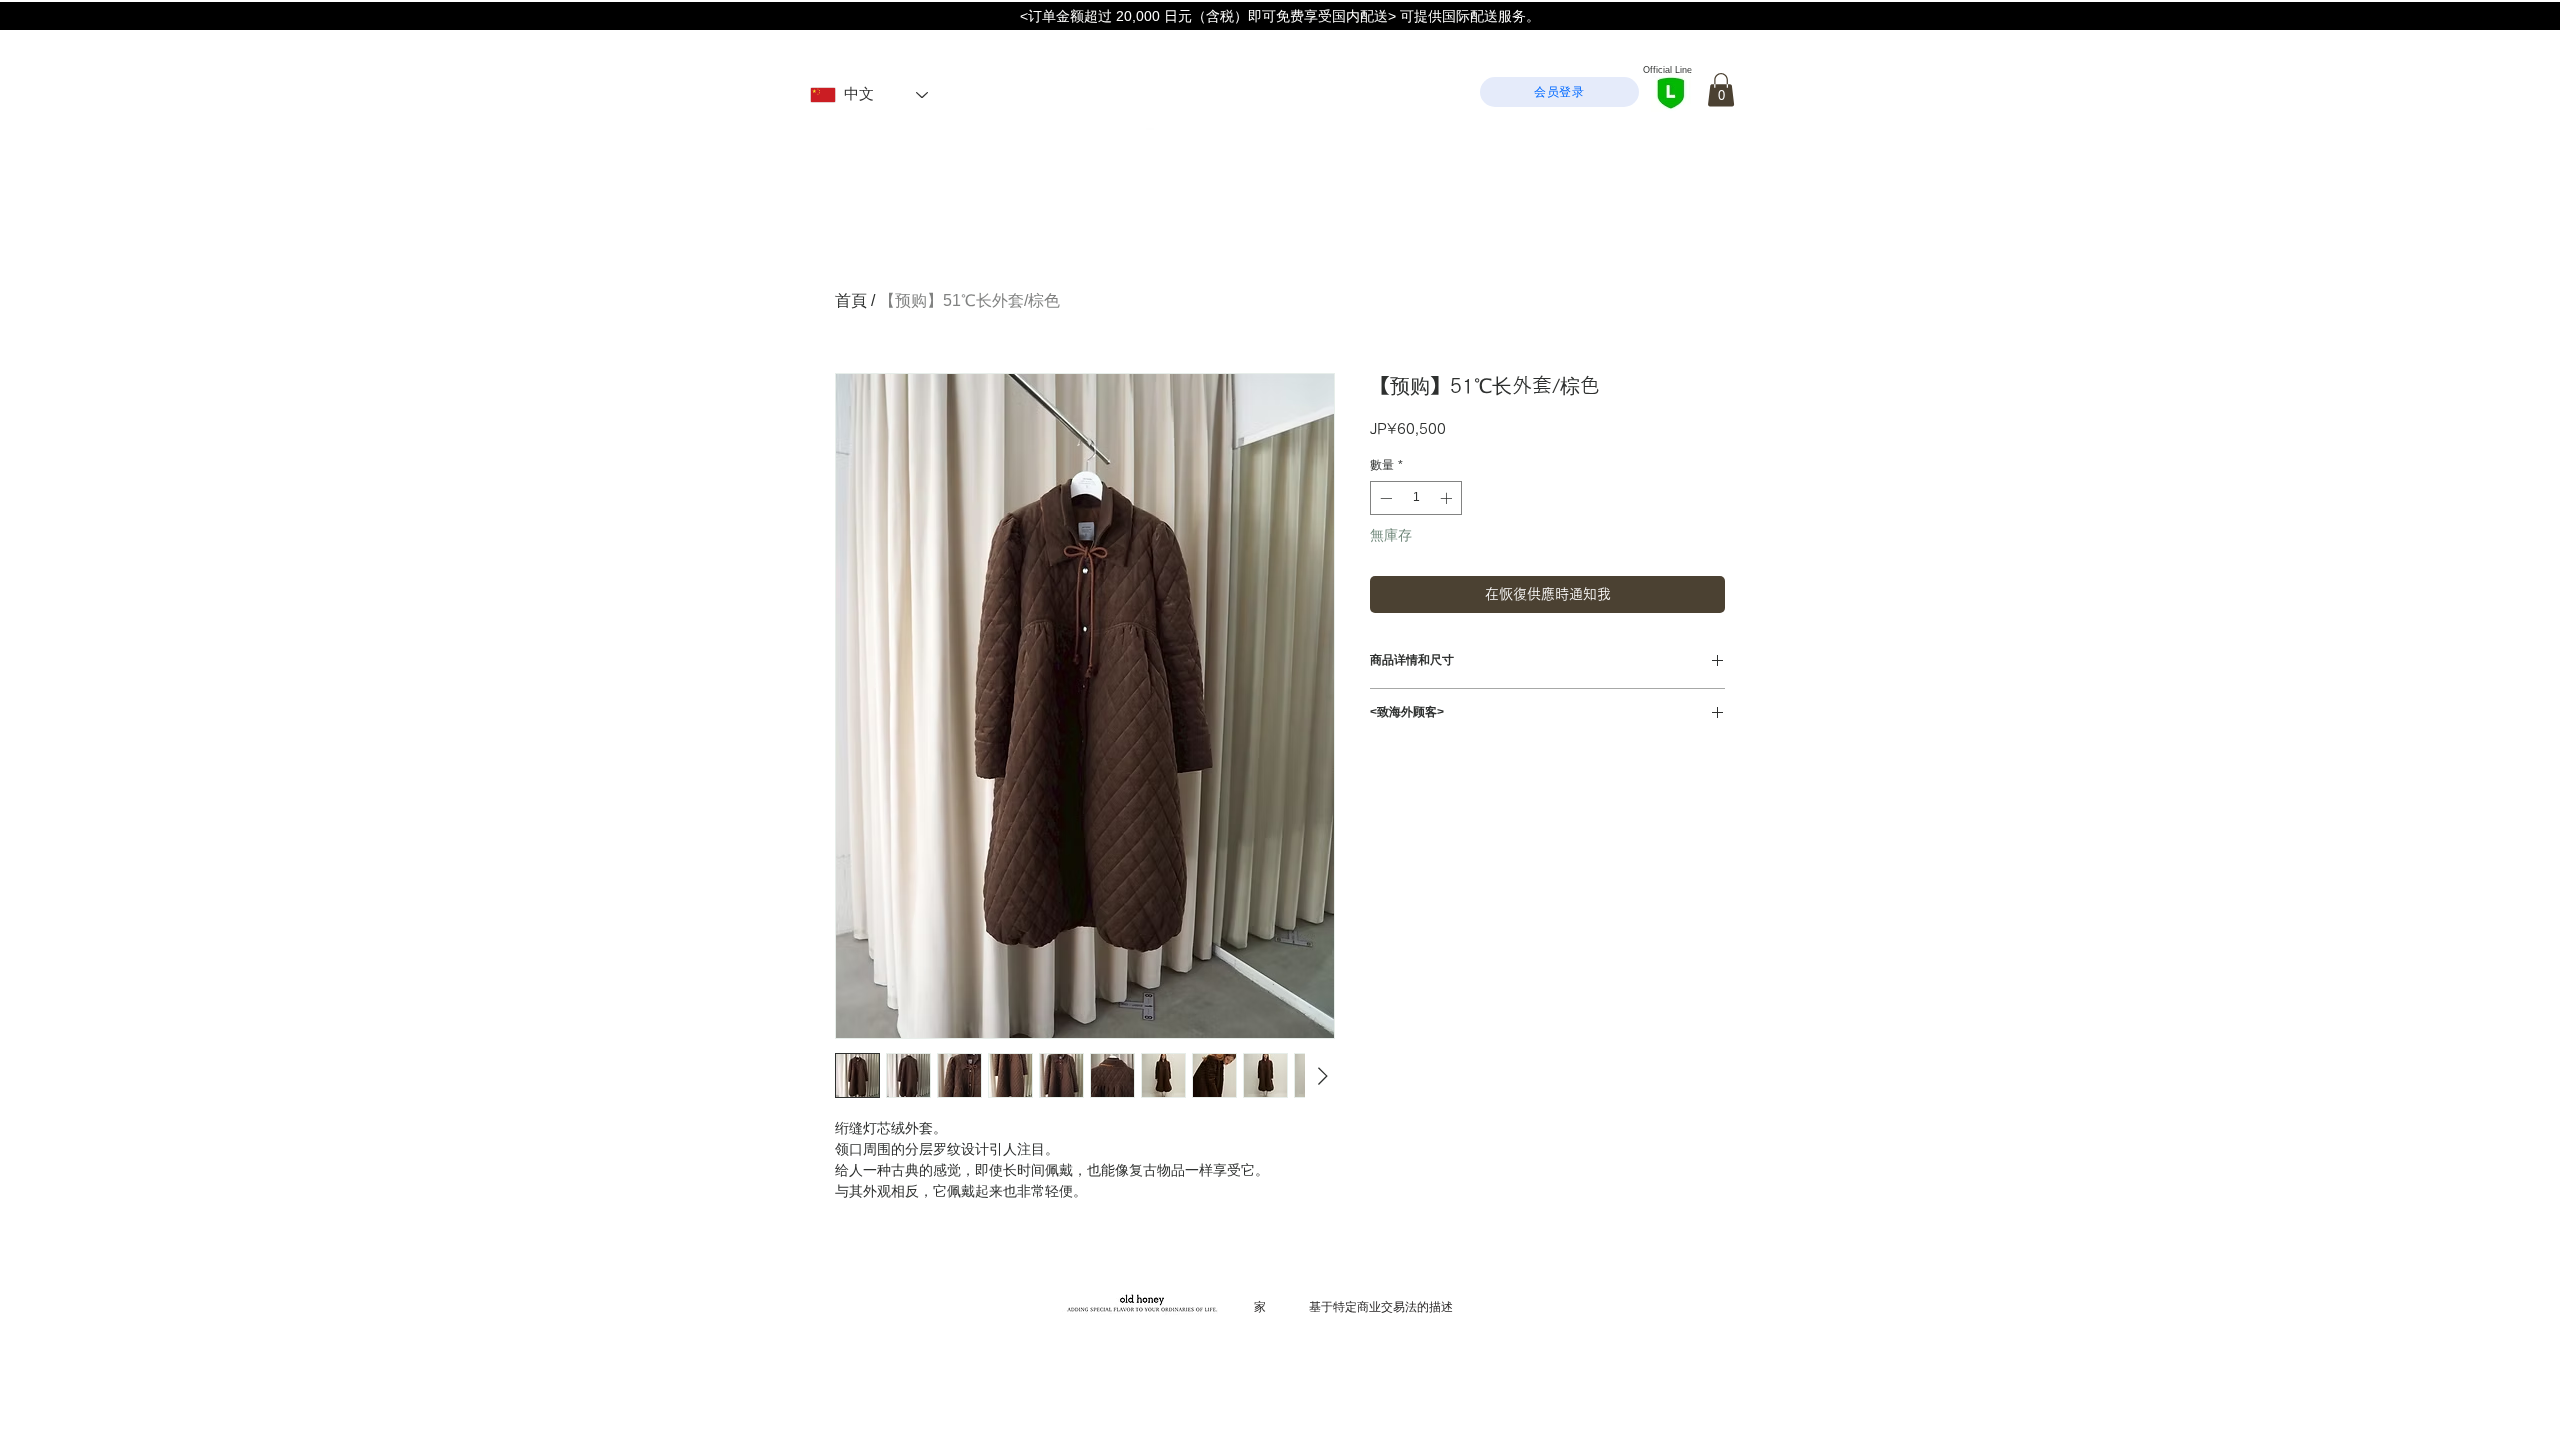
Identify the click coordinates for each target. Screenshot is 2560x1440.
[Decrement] (1384, 498)
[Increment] (1448, 498)
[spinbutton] (1416, 498)
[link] (1721, 89)
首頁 (851, 300)
